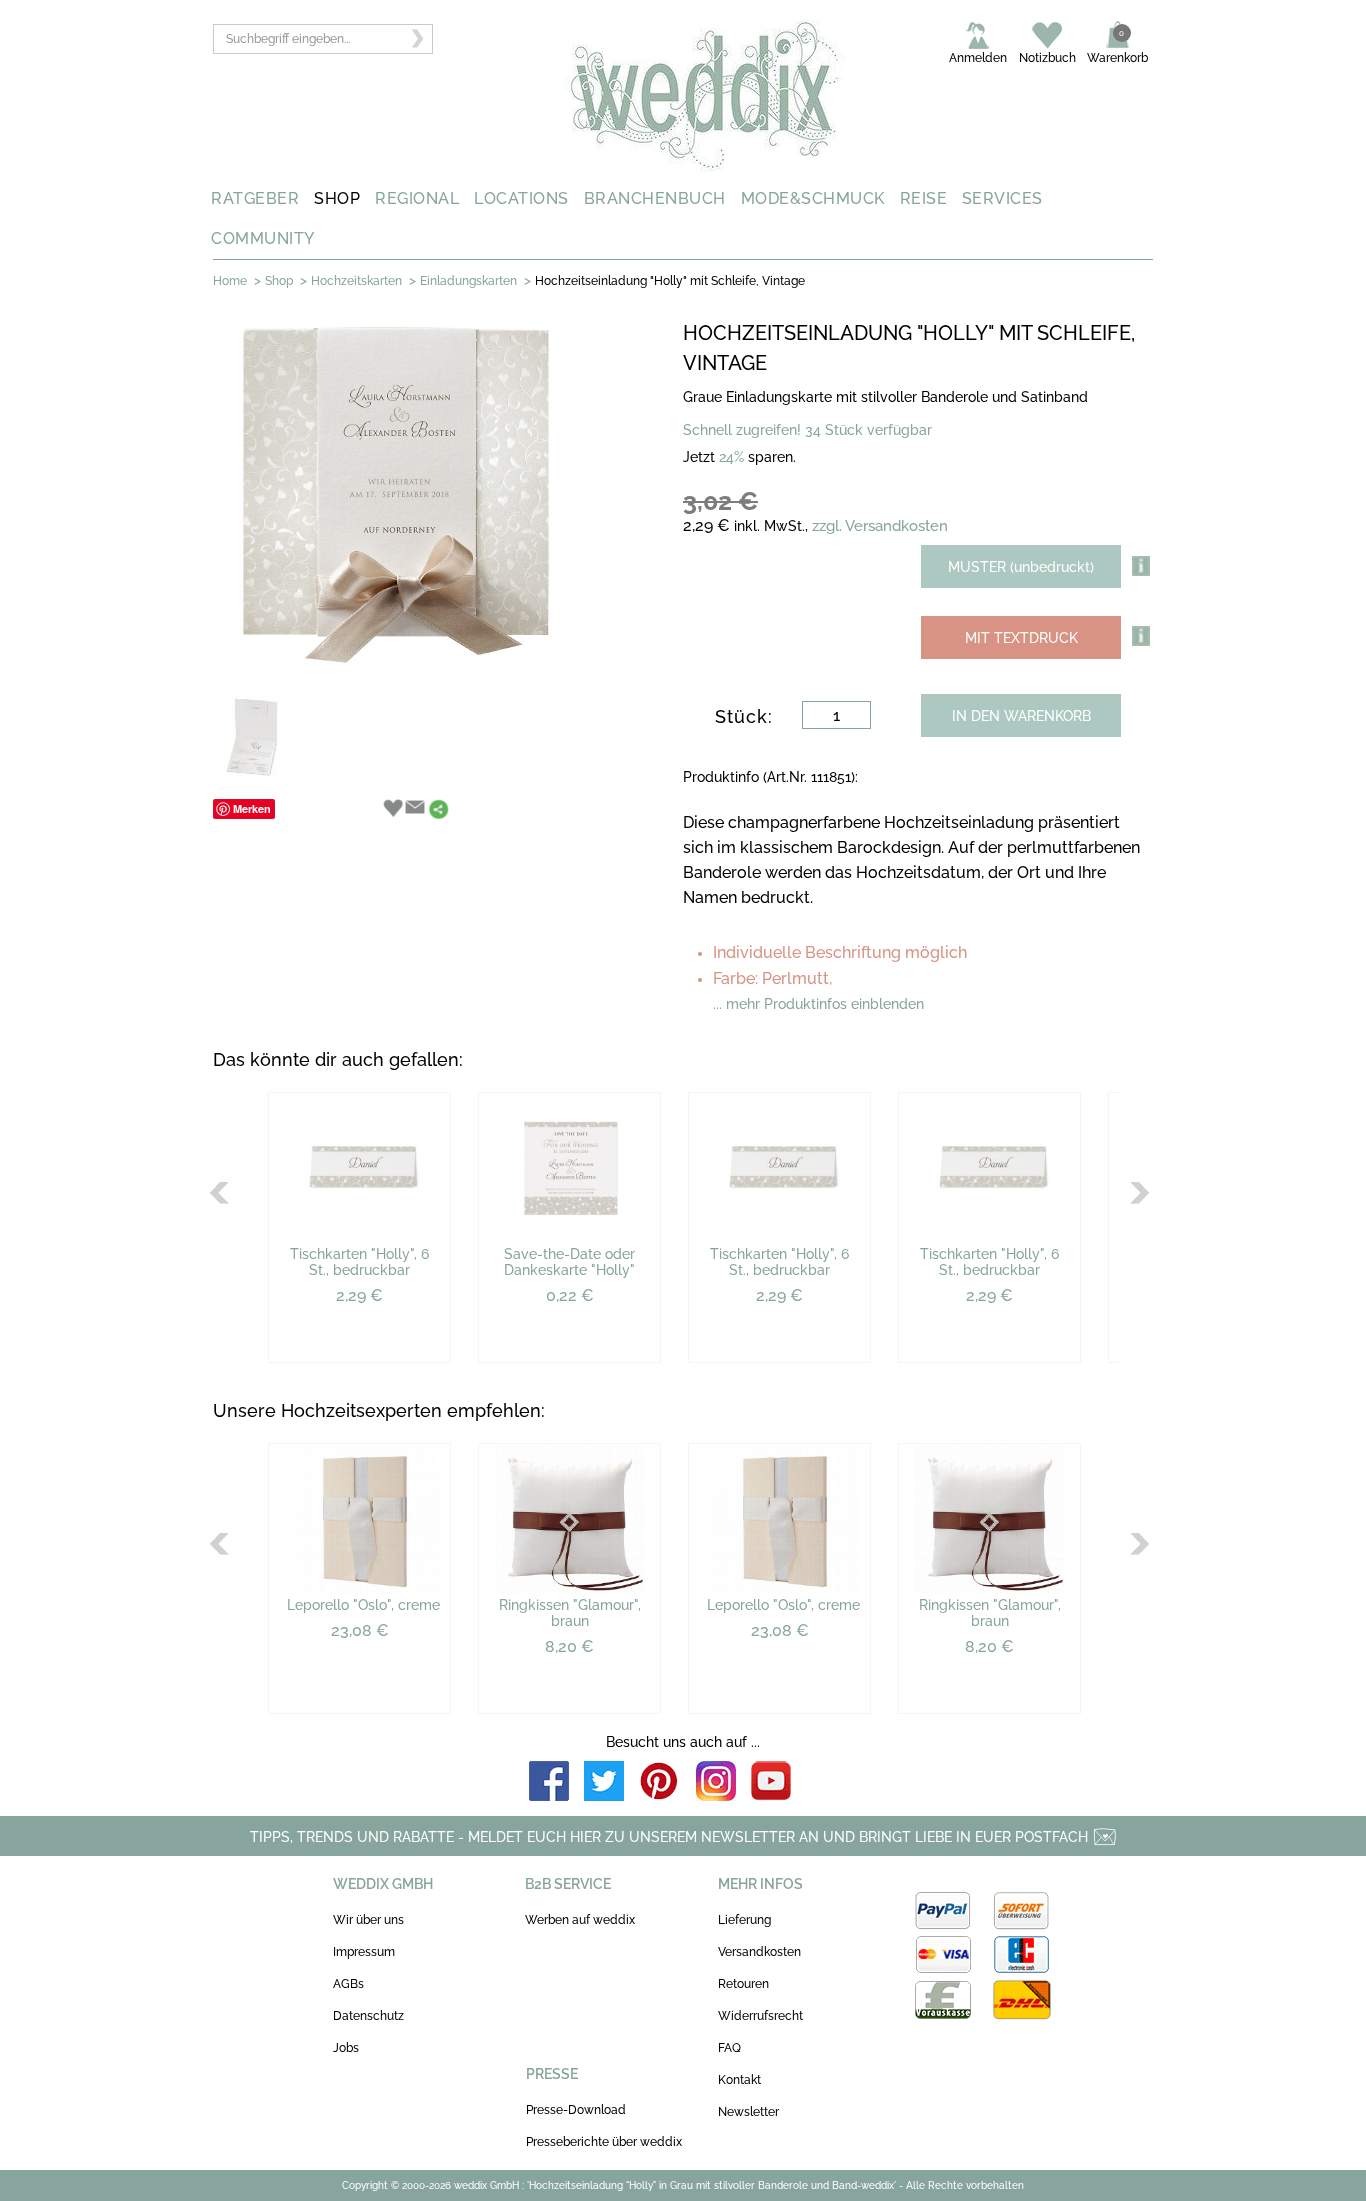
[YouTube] (771, 1782)
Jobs (346, 2048)
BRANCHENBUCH (655, 198)
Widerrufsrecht (760, 2016)
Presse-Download (576, 2110)
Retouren (743, 1984)
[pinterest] (660, 1782)
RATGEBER (255, 198)
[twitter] (604, 1782)
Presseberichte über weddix (604, 2142)
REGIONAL (417, 198)
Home (230, 281)
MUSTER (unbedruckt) (1021, 567)
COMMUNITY (263, 238)
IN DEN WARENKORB (1021, 716)
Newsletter (748, 2112)
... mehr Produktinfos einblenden (818, 1004)
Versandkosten (759, 1952)
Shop (279, 281)
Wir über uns (368, 1920)
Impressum (364, 1952)
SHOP (337, 198)
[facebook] (549, 1782)
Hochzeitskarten (356, 281)
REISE (924, 198)
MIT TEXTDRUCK (1021, 638)
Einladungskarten (468, 281)
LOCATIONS (521, 198)
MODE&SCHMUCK (813, 198)
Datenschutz (368, 2016)
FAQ (729, 2048)
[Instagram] (716, 1782)
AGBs (348, 1984)
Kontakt (739, 2080)
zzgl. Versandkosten (880, 526)
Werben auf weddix (580, 1920)
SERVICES (1002, 198)
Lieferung (744, 1920)
